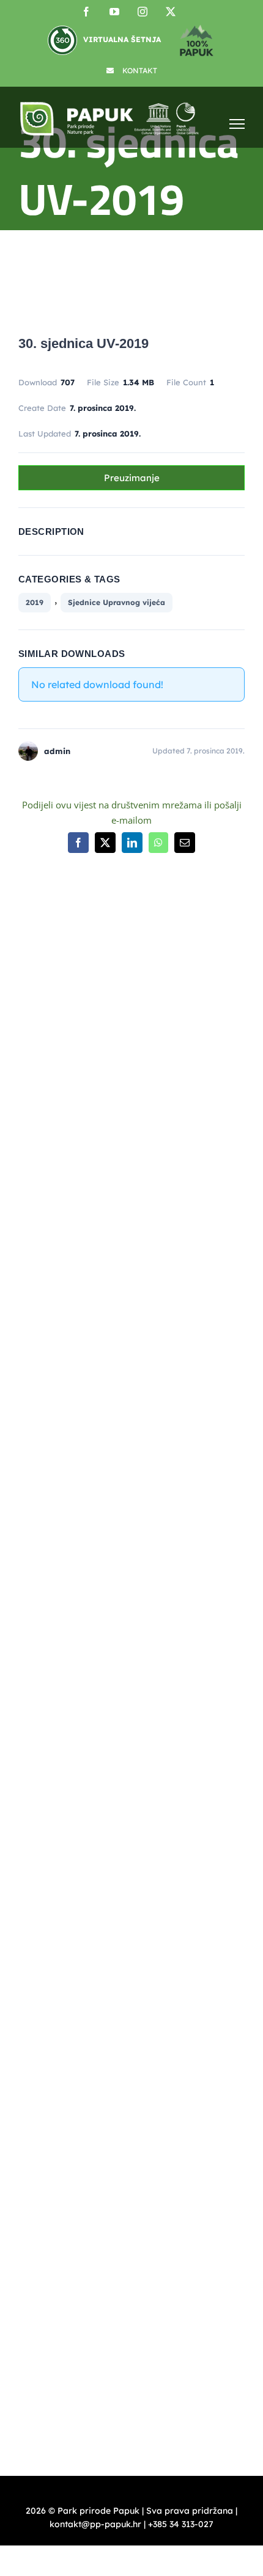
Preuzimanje (132, 478)
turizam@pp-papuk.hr (64, 1849)
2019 (35, 602)
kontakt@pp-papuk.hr (85, 1534)
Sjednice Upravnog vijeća (117, 602)
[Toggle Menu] (237, 124)
